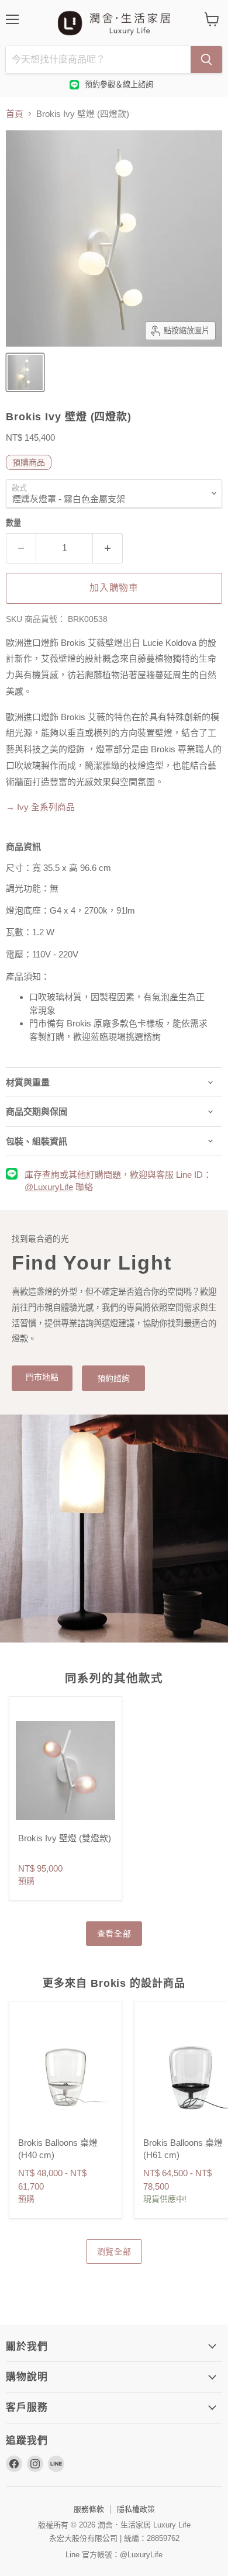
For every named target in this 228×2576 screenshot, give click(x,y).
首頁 (15, 114)
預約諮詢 (113, 1378)
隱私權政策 (136, 2509)
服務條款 (89, 2509)
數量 (13, 523)
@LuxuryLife (49, 1187)
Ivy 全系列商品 (40, 807)
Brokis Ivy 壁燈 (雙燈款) (65, 1838)
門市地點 (42, 1377)
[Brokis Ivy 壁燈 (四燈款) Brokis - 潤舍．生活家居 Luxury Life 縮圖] (25, 372)
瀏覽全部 (114, 2252)
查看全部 (114, 1934)
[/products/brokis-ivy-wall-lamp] (65, 1771)
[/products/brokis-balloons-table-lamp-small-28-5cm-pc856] (65, 2075)
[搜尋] (206, 60)
